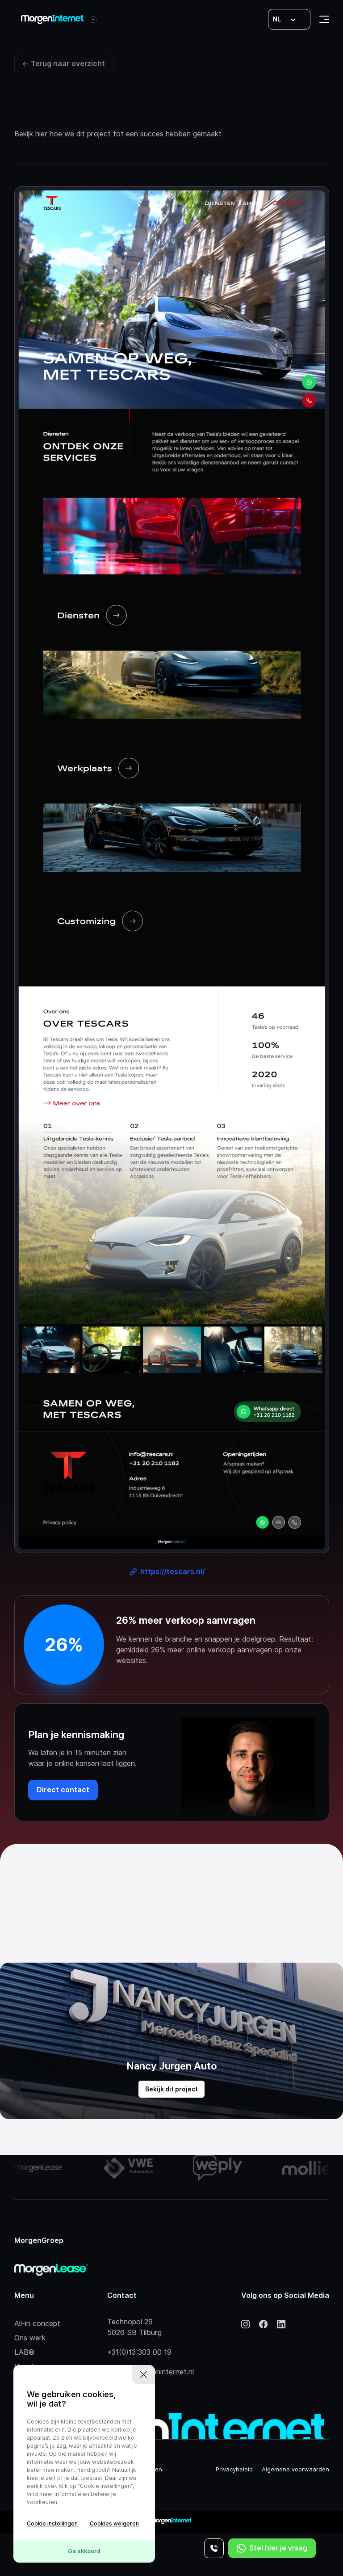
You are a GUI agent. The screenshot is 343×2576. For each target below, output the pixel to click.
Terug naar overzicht (68, 64)
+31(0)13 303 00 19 (139, 2352)
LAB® (24, 2352)
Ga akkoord (84, 2551)
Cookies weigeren (114, 2523)
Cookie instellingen (52, 2523)
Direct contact (63, 1790)
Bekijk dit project (171, 2089)
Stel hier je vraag (278, 2548)
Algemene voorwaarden (295, 2469)
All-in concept (37, 2324)
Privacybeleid (234, 2469)
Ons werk (30, 2338)
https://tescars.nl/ (173, 1572)
